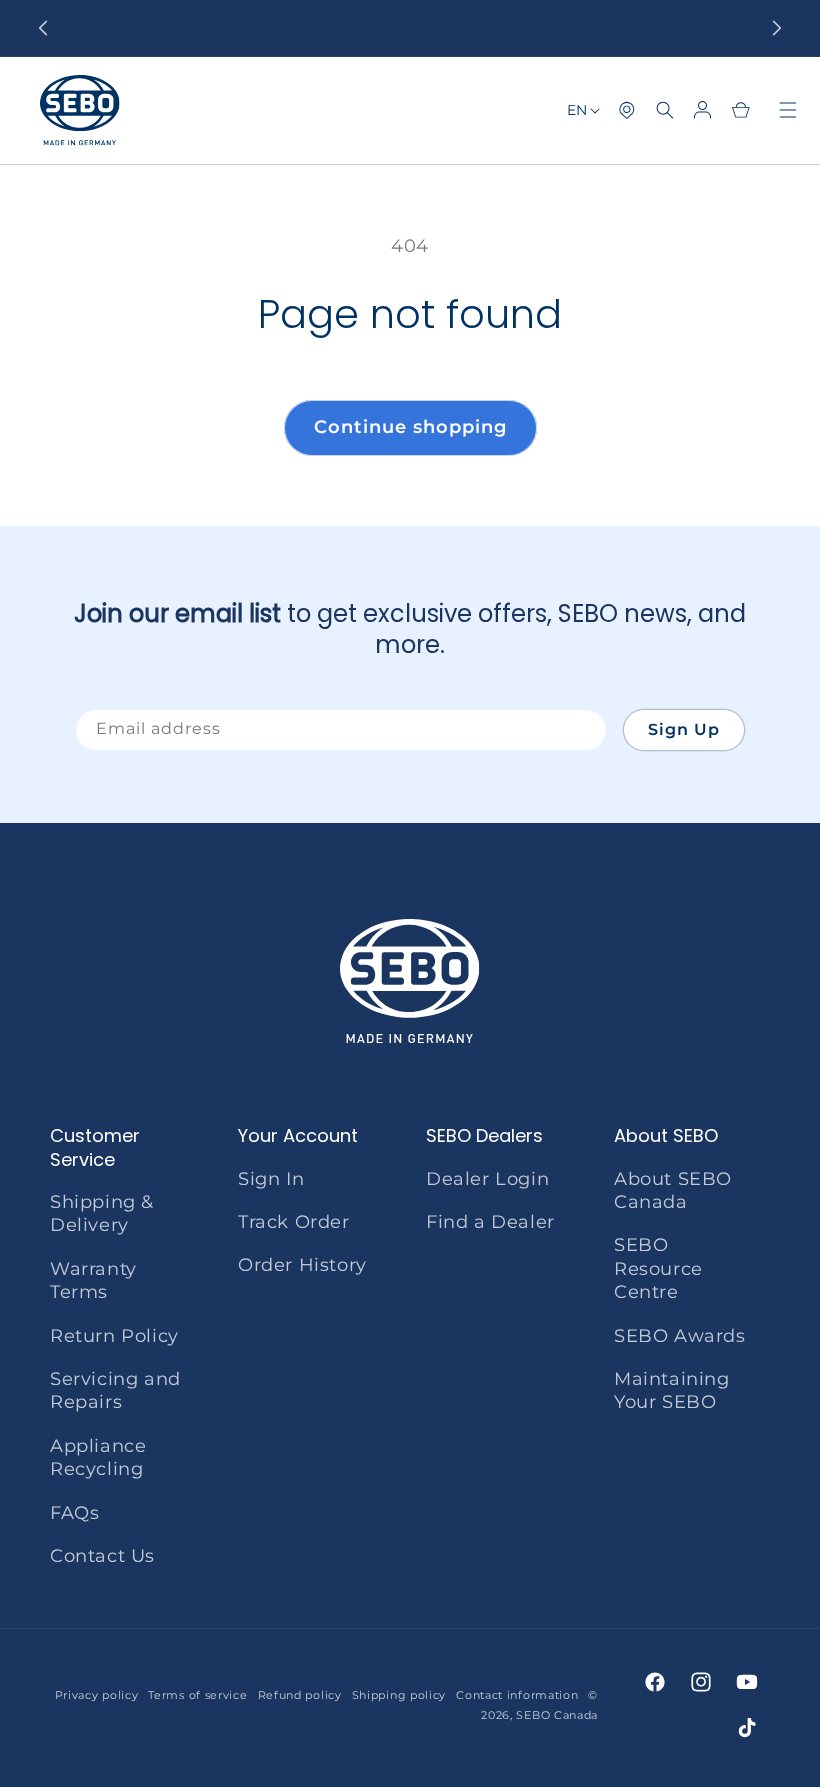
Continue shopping (410, 427)
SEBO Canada (557, 1715)
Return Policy (114, 1336)
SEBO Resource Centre (658, 1268)
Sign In (271, 1179)
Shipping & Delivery (102, 1213)
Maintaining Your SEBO (672, 1390)
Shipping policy (399, 1695)
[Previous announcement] (43, 28)
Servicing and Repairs (115, 1390)
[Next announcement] (777, 28)
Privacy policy (97, 1695)
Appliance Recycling (98, 1457)
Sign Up (684, 729)
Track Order (294, 1222)
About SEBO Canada (673, 1190)
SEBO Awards (680, 1336)
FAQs (74, 1513)
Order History (302, 1265)
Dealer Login (487, 1179)
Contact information (517, 1695)
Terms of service (197, 1695)
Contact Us (102, 1556)
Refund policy (300, 1695)
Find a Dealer (490, 1222)
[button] (665, 110)
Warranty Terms (93, 1280)
